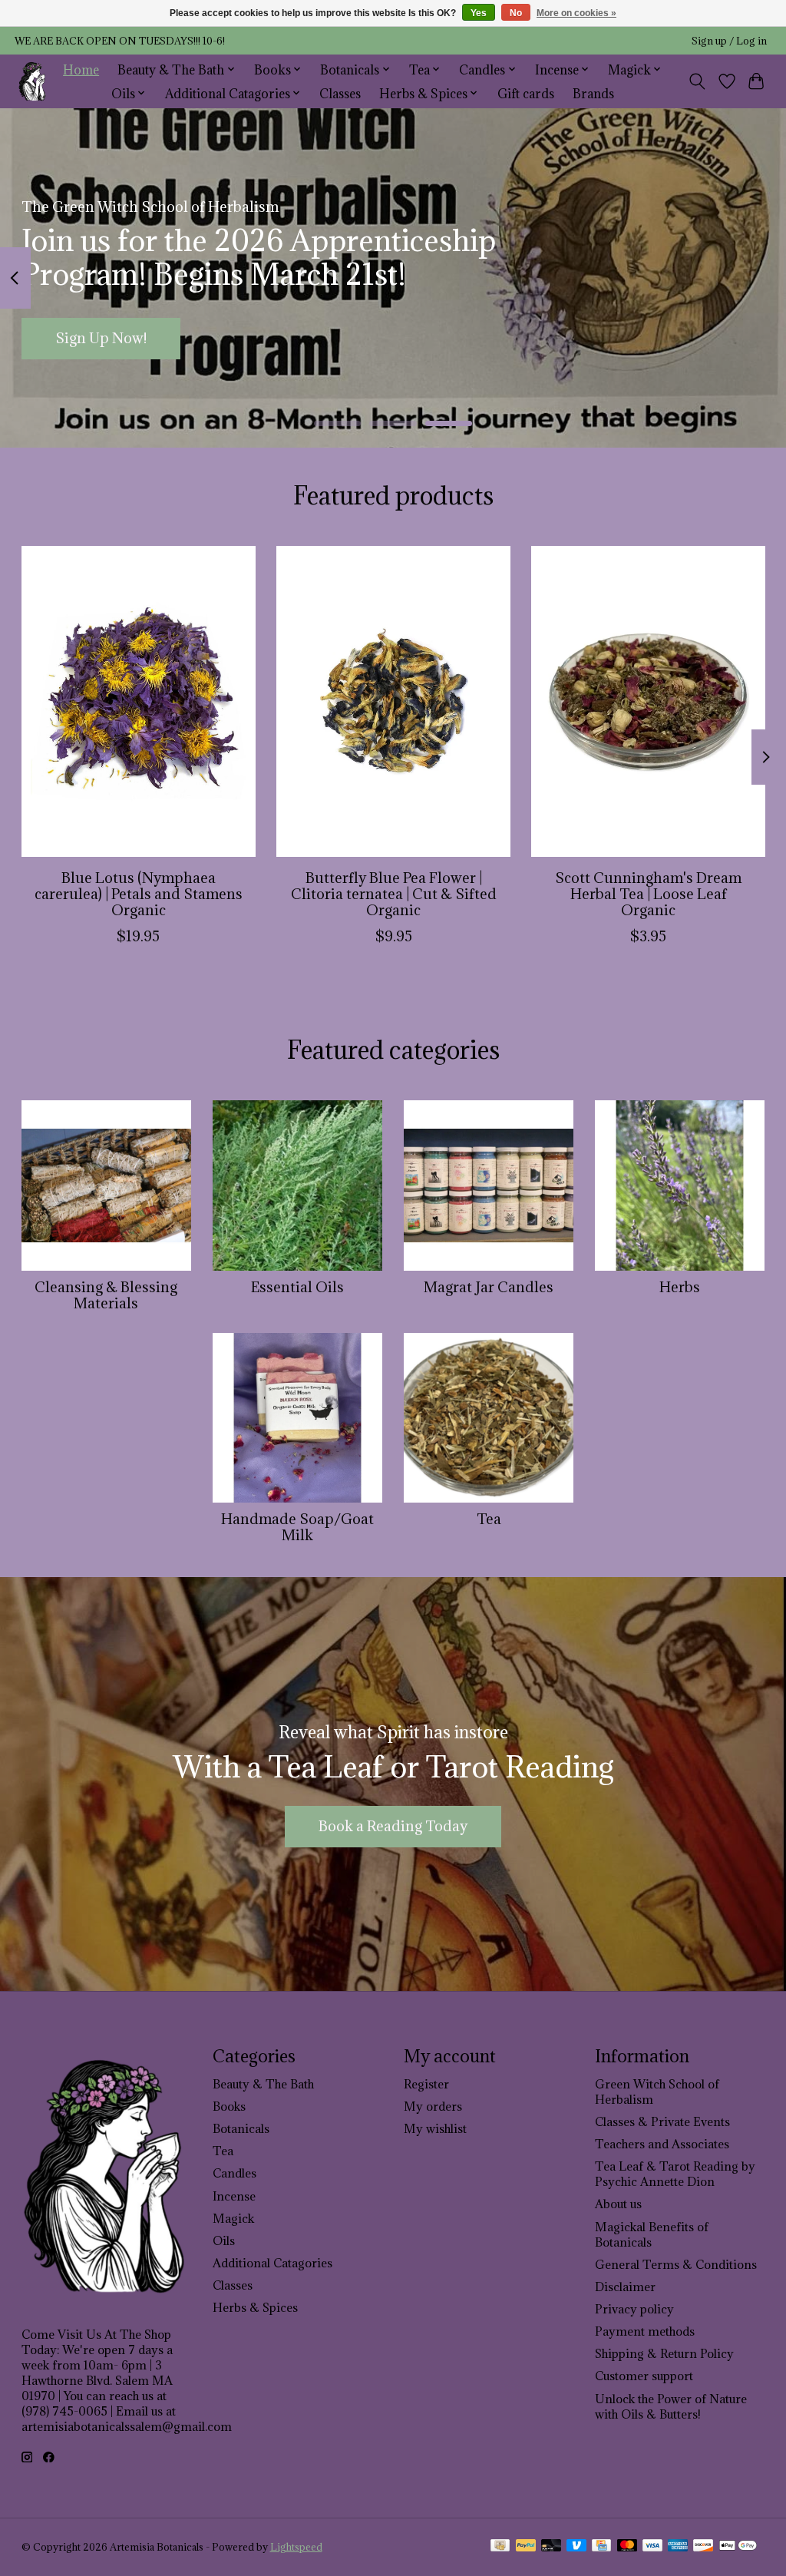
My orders (433, 2106)
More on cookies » (576, 13)
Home (81, 69)
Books (229, 2106)
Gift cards (526, 93)
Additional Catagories (272, 2263)
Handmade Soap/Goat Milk (297, 1527)
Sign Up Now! (101, 338)
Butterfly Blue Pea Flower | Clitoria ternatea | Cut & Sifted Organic (393, 894)
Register (426, 2084)
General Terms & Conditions (676, 2264)
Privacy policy (634, 2309)
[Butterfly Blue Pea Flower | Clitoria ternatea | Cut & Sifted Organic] (393, 701)
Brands (593, 93)
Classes (340, 93)
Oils (224, 2240)
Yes (479, 13)
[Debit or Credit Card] (551, 2547)
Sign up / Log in (729, 41)
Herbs (680, 1287)
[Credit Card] (601, 2547)
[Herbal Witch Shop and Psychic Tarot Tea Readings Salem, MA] (33, 81)
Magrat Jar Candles (489, 1287)
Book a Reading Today (393, 1826)
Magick (233, 2218)
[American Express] (678, 2547)
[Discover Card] (703, 2547)
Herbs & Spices (255, 2307)
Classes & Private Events (662, 2121)
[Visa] (652, 2547)
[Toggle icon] (697, 81)
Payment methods (645, 2331)
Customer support (644, 2376)
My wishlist (435, 2128)
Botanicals (241, 2128)
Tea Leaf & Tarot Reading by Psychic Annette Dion (675, 2174)
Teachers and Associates (662, 2144)
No (516, 13)
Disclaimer (625, 2287)
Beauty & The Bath (263, 2084)
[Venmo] (576, 2547)
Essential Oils (297, 1287)
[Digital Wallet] (738, 2547)
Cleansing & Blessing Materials (106, 1295)
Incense (234, 2196)
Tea (489, 1519)
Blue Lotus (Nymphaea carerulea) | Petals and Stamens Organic (138, 894)
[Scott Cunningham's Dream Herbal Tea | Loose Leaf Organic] (648, 701)
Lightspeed (296, 2547)
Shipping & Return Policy (664, 2353)
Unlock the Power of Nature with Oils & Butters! (671, 2406)
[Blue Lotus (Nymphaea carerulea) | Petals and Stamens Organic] (139, 701)
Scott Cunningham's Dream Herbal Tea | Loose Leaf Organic (648, 894)
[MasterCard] (627, 2547)
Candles (234, 2173)
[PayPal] (526, 2547)
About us (618, 2204)
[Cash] (500, 2547)
